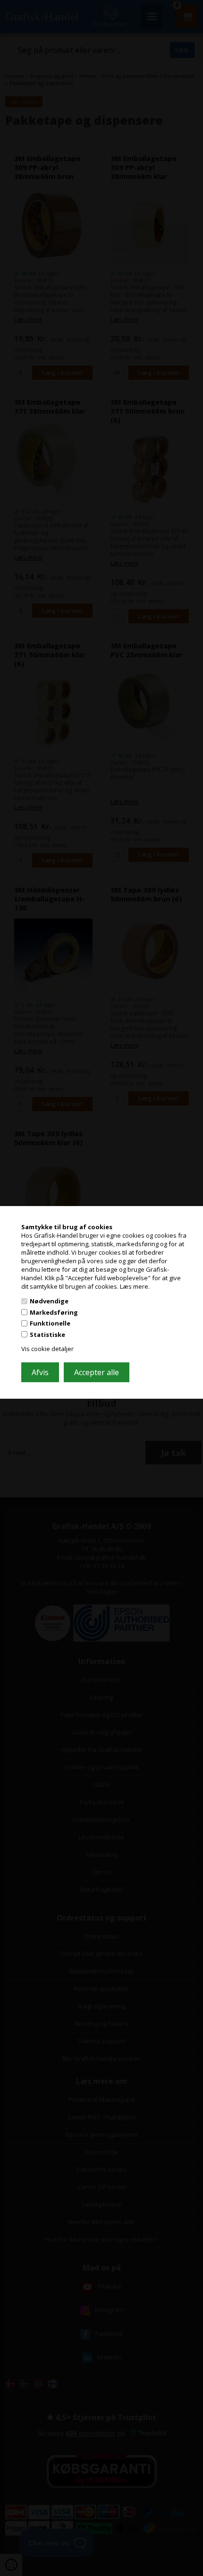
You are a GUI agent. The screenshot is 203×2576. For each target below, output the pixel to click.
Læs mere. (135, 1286)
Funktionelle (50, 1323)
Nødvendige (49, 1301)
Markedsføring (54, 1312)
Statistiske (47, 1335)
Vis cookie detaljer (47, 1349)
